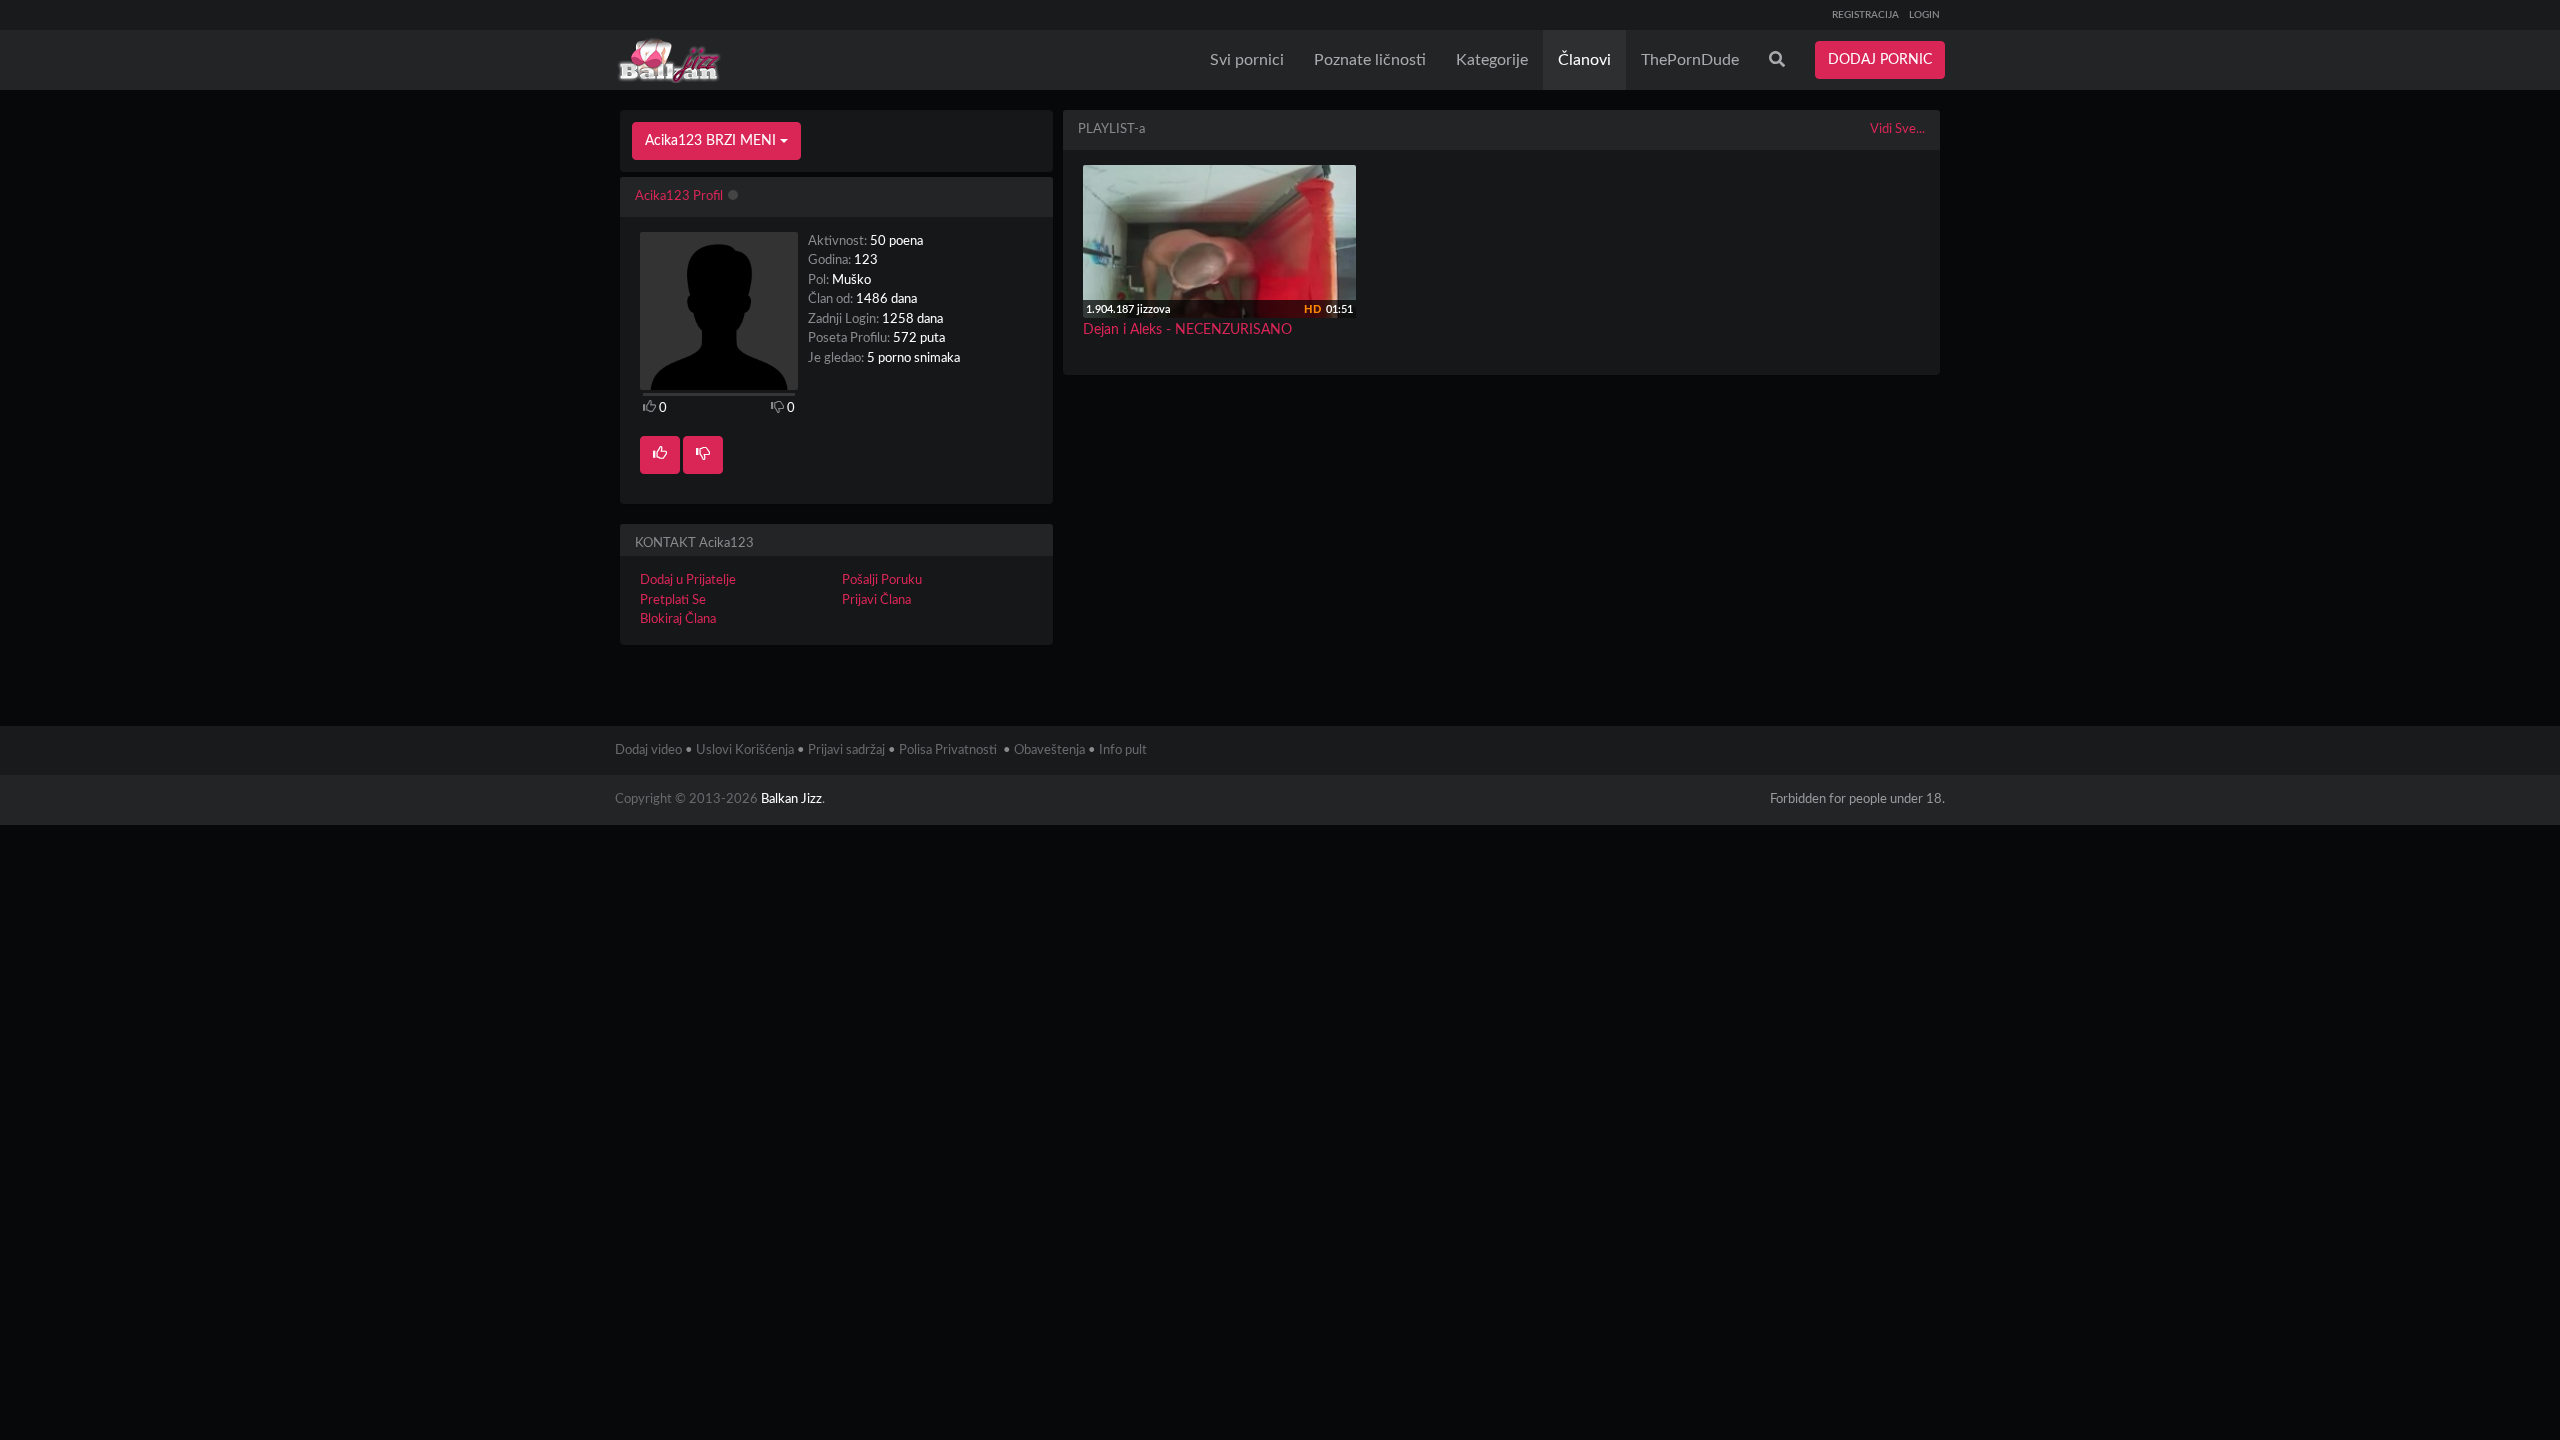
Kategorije (1492, 60)
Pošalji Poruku (882, 580)
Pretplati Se (673, 600)
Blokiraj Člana (678, 619)
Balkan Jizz (791, 799)
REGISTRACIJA (1865, 15)
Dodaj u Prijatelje (688, 580)
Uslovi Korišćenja (745, 750)
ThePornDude (1690, 60)
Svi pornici (1247, 60)
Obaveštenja (1049, 750)
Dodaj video (648, 750)
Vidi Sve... (1897, 129)
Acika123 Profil (679, 196)
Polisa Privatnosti (948, 750)
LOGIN (1924, 15)
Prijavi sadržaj (846, 750)
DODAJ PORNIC (1880, 60)
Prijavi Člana (876, 600)
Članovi (1584, 60)
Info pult (1123, 750)
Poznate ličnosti (1370, 60)
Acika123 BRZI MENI (712, 141)
